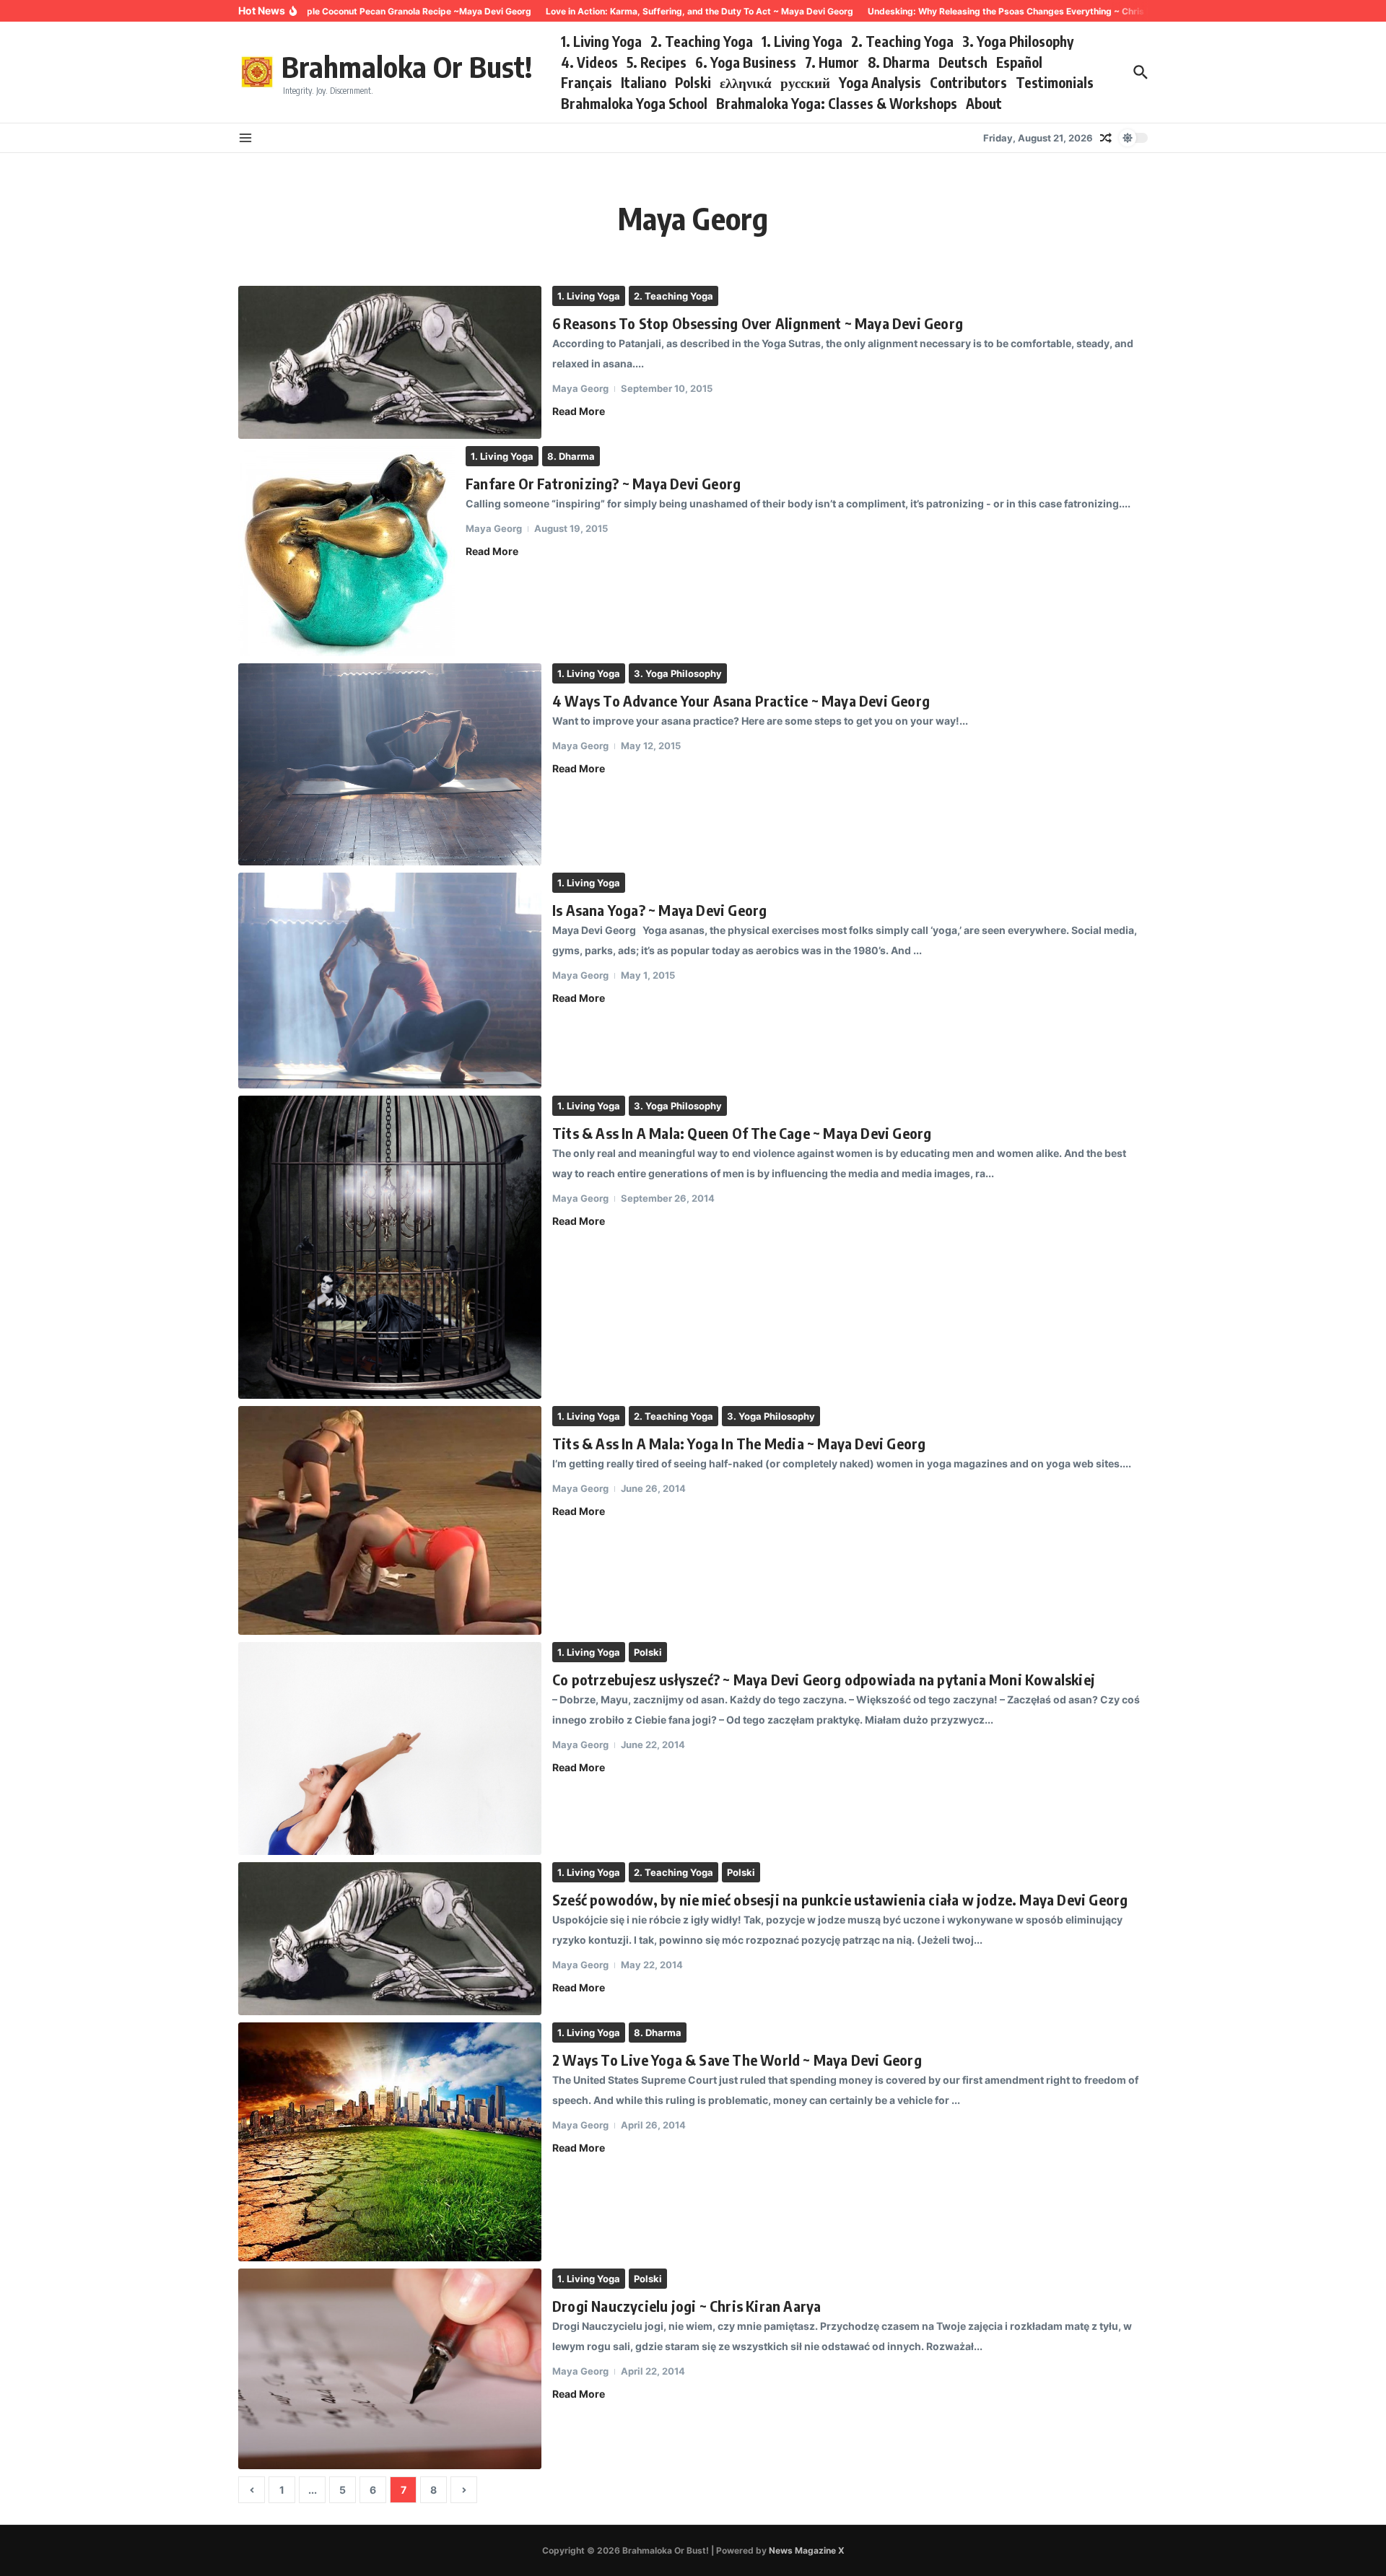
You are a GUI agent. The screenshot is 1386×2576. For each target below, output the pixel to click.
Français (587, 82)
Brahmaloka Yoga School (634, 103)
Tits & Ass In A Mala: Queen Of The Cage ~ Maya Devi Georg (742, 1133)
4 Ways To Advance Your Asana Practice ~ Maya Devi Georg (741, 700)
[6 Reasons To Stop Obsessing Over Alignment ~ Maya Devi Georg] (390, 362)
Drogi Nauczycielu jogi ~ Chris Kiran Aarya (687, 2306)
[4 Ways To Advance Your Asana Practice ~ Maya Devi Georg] (390, 764)
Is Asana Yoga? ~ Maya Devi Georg (659, 910)
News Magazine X (807, 2550)
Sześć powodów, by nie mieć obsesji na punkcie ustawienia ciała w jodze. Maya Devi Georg (840, 1899)
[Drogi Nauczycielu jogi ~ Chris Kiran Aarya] (390, 2369)
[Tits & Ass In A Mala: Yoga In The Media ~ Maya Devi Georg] (390, 1520)
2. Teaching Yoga (702, 41)
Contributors (968, 82)
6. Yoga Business (746, 62)
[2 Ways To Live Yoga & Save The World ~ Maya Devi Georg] (390, 2142)
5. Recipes (657, 62)
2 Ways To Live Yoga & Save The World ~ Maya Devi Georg (737, 2060)
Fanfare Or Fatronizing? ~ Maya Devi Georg (603, 483)
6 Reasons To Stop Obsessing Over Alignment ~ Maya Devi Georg (758, 323)
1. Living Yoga (601, 41)
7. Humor (832, 62)
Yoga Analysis (880, 82)
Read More (579, 411)
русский (805, 82)
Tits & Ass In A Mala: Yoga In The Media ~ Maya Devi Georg (739, 1443)
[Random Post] (1106, 138)
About (984, 103)
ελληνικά (746, 82)
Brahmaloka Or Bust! (407, 66)
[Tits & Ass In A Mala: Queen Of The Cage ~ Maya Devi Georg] (390, 1247)
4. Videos (589, 62)
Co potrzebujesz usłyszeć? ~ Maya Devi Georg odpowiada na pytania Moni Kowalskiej (824, 1679)
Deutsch (963, 62)
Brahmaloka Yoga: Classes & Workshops (837, 103)
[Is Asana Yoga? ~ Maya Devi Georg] (390, 981)
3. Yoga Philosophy (1018, 41)
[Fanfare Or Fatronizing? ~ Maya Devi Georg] (346, 551)
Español (1019, 62)
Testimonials (1055, 82)
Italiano (644, 82)
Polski (693, 82)
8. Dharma (899, 62)
